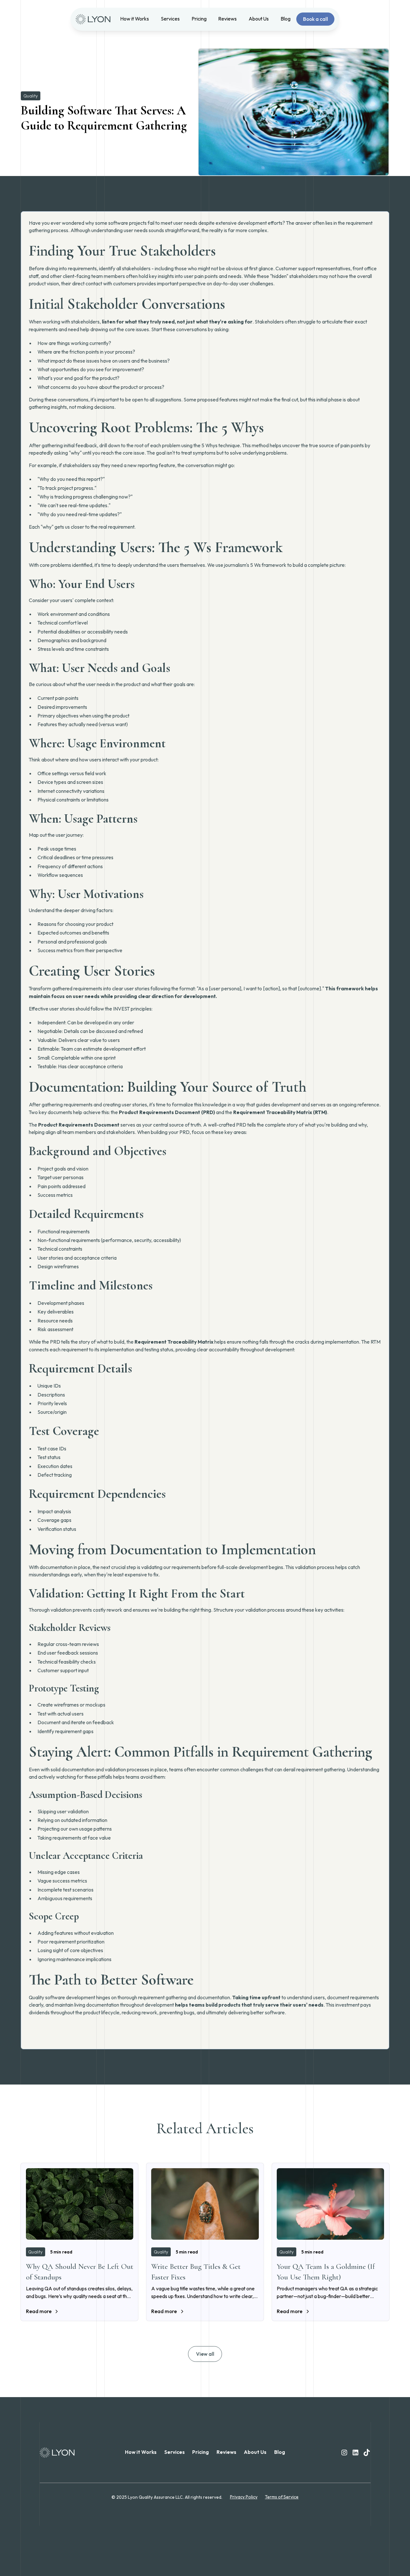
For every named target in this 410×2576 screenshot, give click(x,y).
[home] (95, 19)
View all (205, 2354)
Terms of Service (282, 2497)
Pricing (199, 19)
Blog (286, 19)
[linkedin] (356, 2453)
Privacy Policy (244, 2497)
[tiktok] (367, 2453)
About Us (259, 19)
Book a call (316, 19)
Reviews (227, 19)
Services (170, 19)
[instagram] (344, 2453)
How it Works (135, 19)
